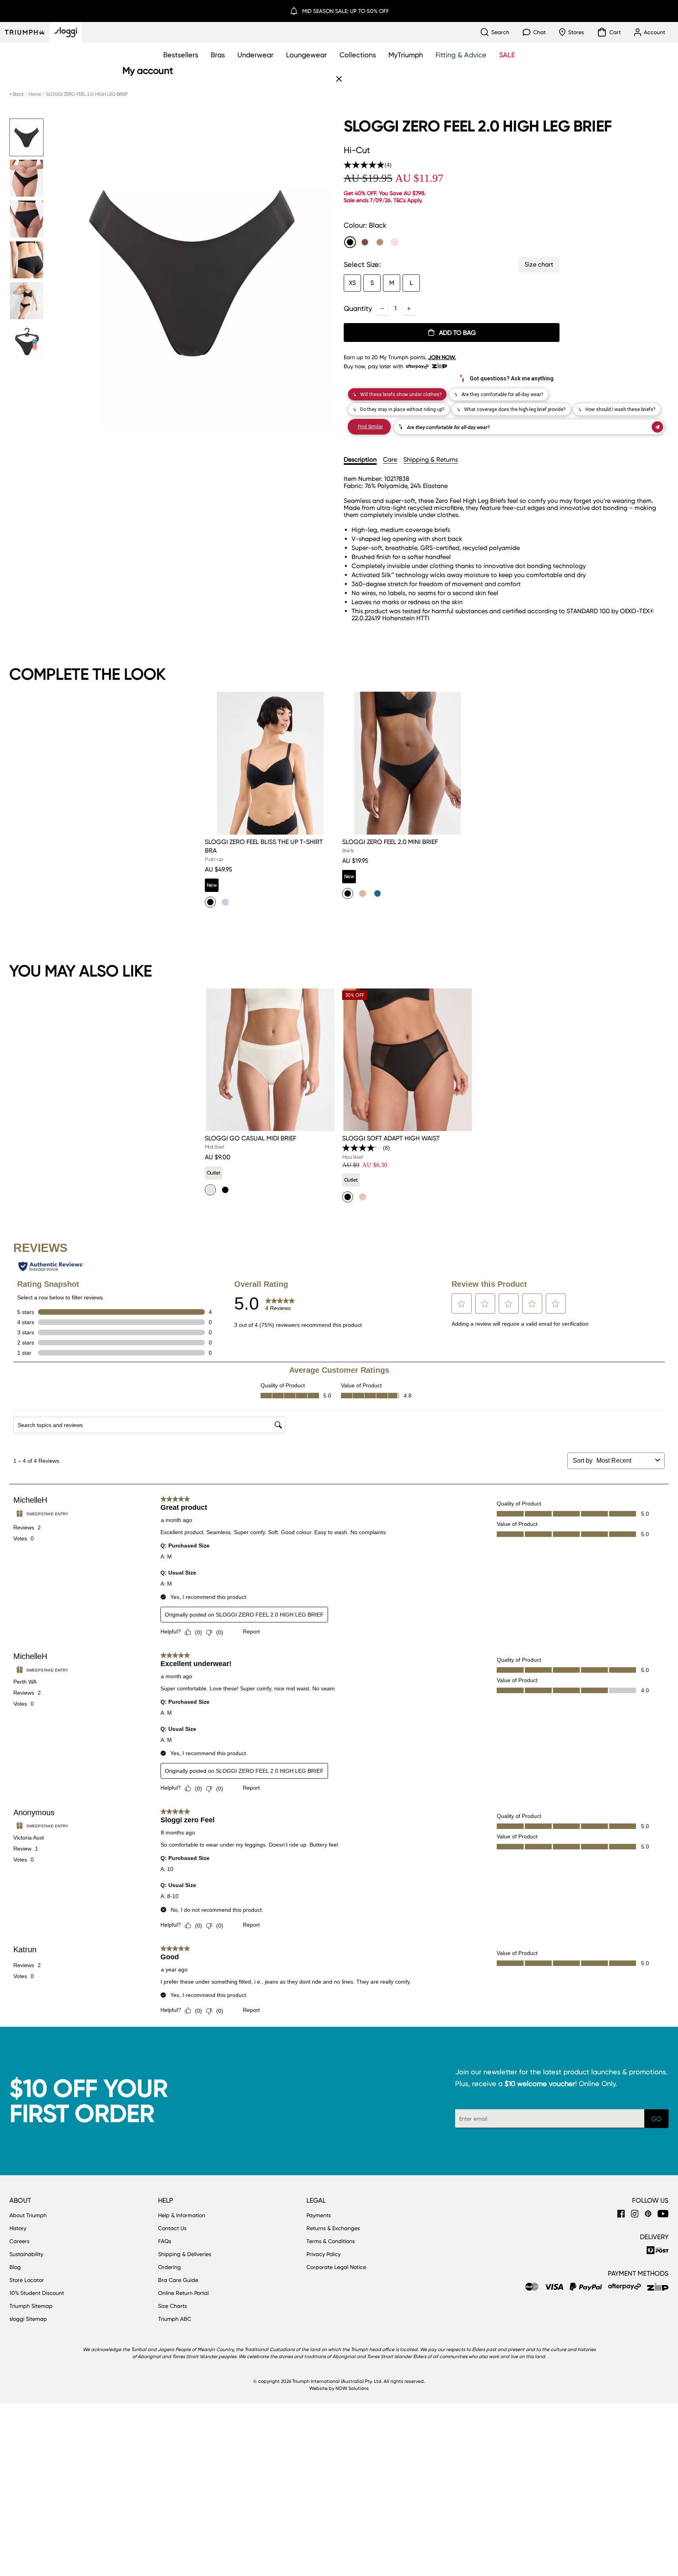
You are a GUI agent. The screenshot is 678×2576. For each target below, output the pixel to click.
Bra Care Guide (178, 2280)
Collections (358, 55)
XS (352, 283)
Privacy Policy (324, 2254)
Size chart (539, 264)
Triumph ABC (175, 2319)
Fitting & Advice (461, 55)
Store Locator (27, 2280)
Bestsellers (181, 55)
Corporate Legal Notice (336, 2267)
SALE (507, 55)
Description (360, 459)
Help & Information (182, 2215)
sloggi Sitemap (28, 2319)
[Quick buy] (325, 836)
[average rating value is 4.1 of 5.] (363, 1148)
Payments (319, 2215)
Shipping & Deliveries (185, 2254)
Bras (218, 55)
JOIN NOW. (442, 357)
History (18, 2228)
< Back (17, 94)
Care (390, 459)
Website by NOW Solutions (339, 2388)
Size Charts (172, 2306)
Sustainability (26, 2254)
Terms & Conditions (331, 2241)
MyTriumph (406, 55)
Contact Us (172, 2228)
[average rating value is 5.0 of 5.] (364, 165)
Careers (19, 2241)
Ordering (169, 2267)
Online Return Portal (183, 2293)
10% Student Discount (37, 2293)
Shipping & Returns (431, 459)
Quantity (358, 308)
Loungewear (306, 55)
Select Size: (362, 264)
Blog (15, 2267)
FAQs (165, 2241)
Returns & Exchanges (333, 2228)
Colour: (365, 225)
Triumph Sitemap (31, 2306)
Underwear (255, 55)
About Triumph (28, 2215)
